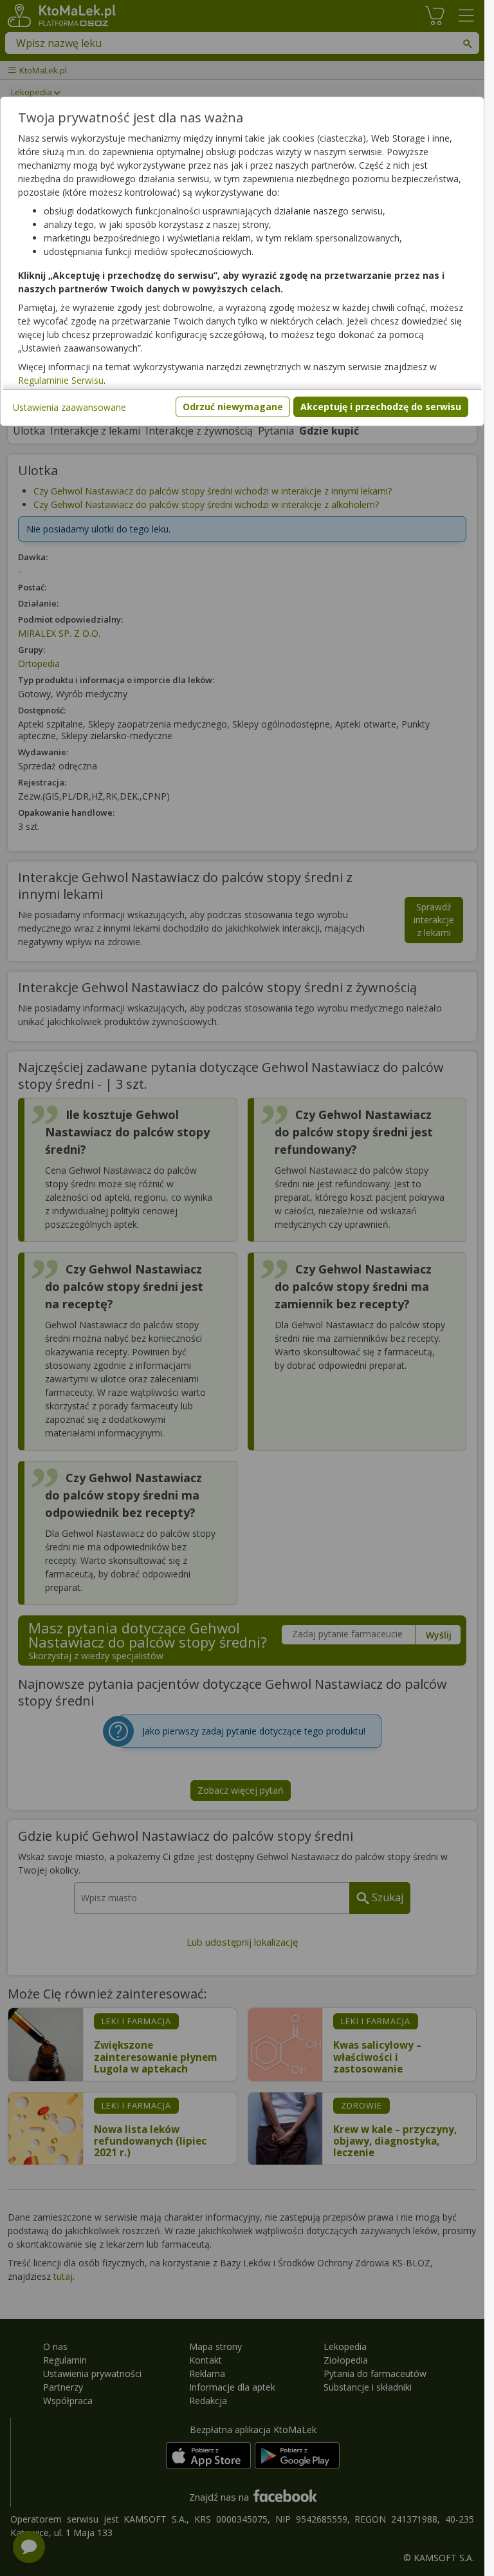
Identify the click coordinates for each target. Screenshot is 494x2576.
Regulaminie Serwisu (61, 380)
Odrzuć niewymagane (233, 407)
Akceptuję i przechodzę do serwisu (381, 407)
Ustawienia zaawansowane (69, 407)
